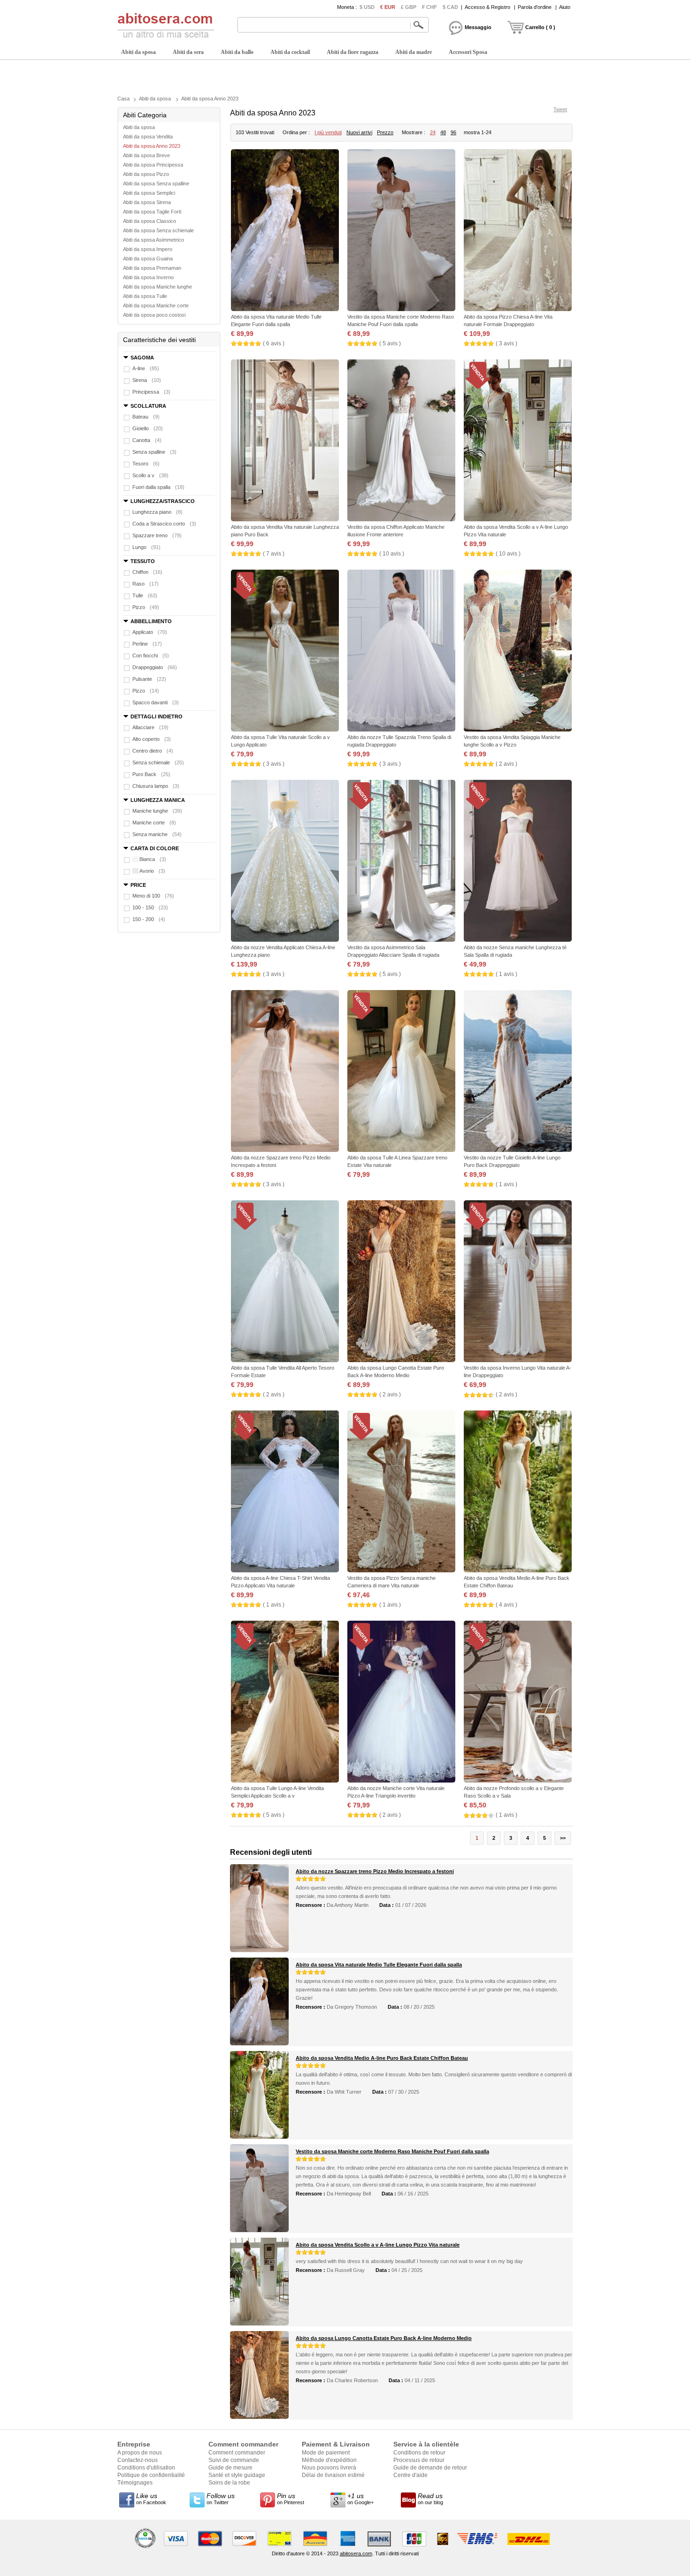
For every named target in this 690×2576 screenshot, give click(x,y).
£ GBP (409, 7)
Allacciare (150, 727)
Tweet (560, 109)
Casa (123, 99)
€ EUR (388, 7)
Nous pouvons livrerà (329, 2468)
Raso (146, 584)
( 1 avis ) (506, 974)
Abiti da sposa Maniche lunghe (157, 287)
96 (453, 132)
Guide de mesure (230, 2468)
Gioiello (148, 428)
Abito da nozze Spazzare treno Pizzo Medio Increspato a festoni (375, 1871)
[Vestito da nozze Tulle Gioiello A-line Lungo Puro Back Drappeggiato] (518, 1072)
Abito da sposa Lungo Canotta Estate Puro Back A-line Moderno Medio (384, 2338)
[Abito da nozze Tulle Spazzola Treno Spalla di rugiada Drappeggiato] (401, 652)
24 (433, 132)
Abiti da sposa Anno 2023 (210, 99)
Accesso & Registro (487, 7)
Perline (147, 644)
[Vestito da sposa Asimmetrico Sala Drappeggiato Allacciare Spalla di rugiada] (401, 862)
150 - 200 (149, 919)
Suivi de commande (234, 2460)
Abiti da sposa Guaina (148, 259)
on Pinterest (291, 2499)
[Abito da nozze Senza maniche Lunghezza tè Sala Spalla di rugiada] (518, 862)
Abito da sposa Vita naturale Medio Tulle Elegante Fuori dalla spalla (379, 1965)
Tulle (145, 595)
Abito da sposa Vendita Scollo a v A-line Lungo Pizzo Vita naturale (378, 2245)
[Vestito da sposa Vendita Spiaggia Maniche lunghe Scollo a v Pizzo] (518, 652)
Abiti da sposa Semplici (149, 193)
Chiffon (147, 572)
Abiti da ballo (237, 52)
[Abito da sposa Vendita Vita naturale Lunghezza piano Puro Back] (285, 441)
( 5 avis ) (390, 343)
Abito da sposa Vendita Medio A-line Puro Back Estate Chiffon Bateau (382, 2058)
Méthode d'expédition (329, 2460)
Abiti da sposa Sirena (147, 202)
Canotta (147, 440)
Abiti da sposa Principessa (153, 165)
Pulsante (149, 679)
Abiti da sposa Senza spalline (156, 183)
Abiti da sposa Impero (148, 249)
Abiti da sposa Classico (149, 221)
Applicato (150, 632)
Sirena (147, 380)
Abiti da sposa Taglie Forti (152, 212)
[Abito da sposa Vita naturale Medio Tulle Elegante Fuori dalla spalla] (285, 231)
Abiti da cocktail (290, 52)
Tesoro (146, 464)
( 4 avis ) (506, 1605)
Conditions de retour (419, 2453)
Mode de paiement (326, 2453)
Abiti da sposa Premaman (152, 268)
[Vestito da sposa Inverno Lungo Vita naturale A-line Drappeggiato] (518, 1282)
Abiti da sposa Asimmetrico (153, 240)
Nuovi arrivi (359, 132)
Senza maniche (157, 834)
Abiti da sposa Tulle (145, 296)
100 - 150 (150, 907)
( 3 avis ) (506, 343)
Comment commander (237, 2453)
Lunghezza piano (157, 512)
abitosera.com (356, 2553)
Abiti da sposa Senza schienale (158, 230)
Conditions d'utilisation (146, 2468)
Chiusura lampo (156, 786)
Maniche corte (154, 823)
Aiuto (565, 7)
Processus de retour (419, 2460)
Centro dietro (153, 751)
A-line (146, 368)
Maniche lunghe (157, 811)
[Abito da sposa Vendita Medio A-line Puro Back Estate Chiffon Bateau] (518, 1492)
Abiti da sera (188, 52)
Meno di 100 (153, 896)
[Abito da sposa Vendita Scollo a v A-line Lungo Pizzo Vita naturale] (518, 441)
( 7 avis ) (274, 554)
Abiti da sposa (138, 52)
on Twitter (221, 2499)
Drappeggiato (155, 667)
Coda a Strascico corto (164, 524)
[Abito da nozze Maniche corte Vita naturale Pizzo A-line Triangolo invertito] (401, 1703)
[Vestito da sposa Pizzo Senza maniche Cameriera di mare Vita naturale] (401, 1492)
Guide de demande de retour (430, 2468)
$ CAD (450, 7)
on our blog (430, 2499)
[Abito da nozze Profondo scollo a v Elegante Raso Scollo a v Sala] (518, 1703)
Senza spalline (154, 452)
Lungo (146, 547)
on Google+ (360, 2499)
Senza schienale (158, 762)
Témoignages (135, 2483)
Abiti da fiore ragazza (353, 52)
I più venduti (328, 132)
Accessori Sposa (468, 52)
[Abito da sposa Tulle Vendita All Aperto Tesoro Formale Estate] (285, 1282)
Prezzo (385, 132)
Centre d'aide (410, 2475)
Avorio (152, 871)
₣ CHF (429, 7)
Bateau (146, 417)
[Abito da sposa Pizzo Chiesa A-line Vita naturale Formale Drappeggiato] (518, 231)
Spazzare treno (157, 535)
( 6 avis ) (274, 343)
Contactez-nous (138, 2460)
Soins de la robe (229, 2483)
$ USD (367, 7)
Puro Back (151, 774)
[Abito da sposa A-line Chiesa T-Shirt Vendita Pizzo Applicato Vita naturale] (285, 1492)
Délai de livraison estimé (333, 2475)
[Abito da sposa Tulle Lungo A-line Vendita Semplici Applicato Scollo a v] (285, 1703)
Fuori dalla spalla (158, 487)
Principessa (151, 392)
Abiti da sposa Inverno (148, 277)
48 (443, 132)
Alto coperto (152, 739)
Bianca (153, 859)
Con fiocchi (151, 655)
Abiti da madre (414, 52)
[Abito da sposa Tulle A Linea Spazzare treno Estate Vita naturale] (401, 1072)
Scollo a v (150, 475)
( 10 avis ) (392, 554)
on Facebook (151, 2499)
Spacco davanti (156, 702)
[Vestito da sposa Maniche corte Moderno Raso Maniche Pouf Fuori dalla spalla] (401, 231)
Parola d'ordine (535, 7)
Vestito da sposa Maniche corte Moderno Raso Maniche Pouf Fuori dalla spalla (392, 2151)
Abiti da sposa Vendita (148, 137)
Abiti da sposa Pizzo (146, 174)
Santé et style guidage (237, 2475)
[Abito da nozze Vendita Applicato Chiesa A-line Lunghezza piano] (285, 862)
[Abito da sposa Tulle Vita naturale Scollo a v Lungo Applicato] (285, 652)
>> (563, 1838)
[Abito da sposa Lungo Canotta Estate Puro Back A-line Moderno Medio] (401, 1282)
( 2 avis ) (506, 764)
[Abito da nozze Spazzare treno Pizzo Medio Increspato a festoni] (285, 1072)
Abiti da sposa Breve (146, 155)
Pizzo (146, 607)
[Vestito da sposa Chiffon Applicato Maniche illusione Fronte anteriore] (401, 441)
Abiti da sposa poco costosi (154, 315)
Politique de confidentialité (151, 2475)
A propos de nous (140, 2453)
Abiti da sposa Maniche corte (156, 305)
